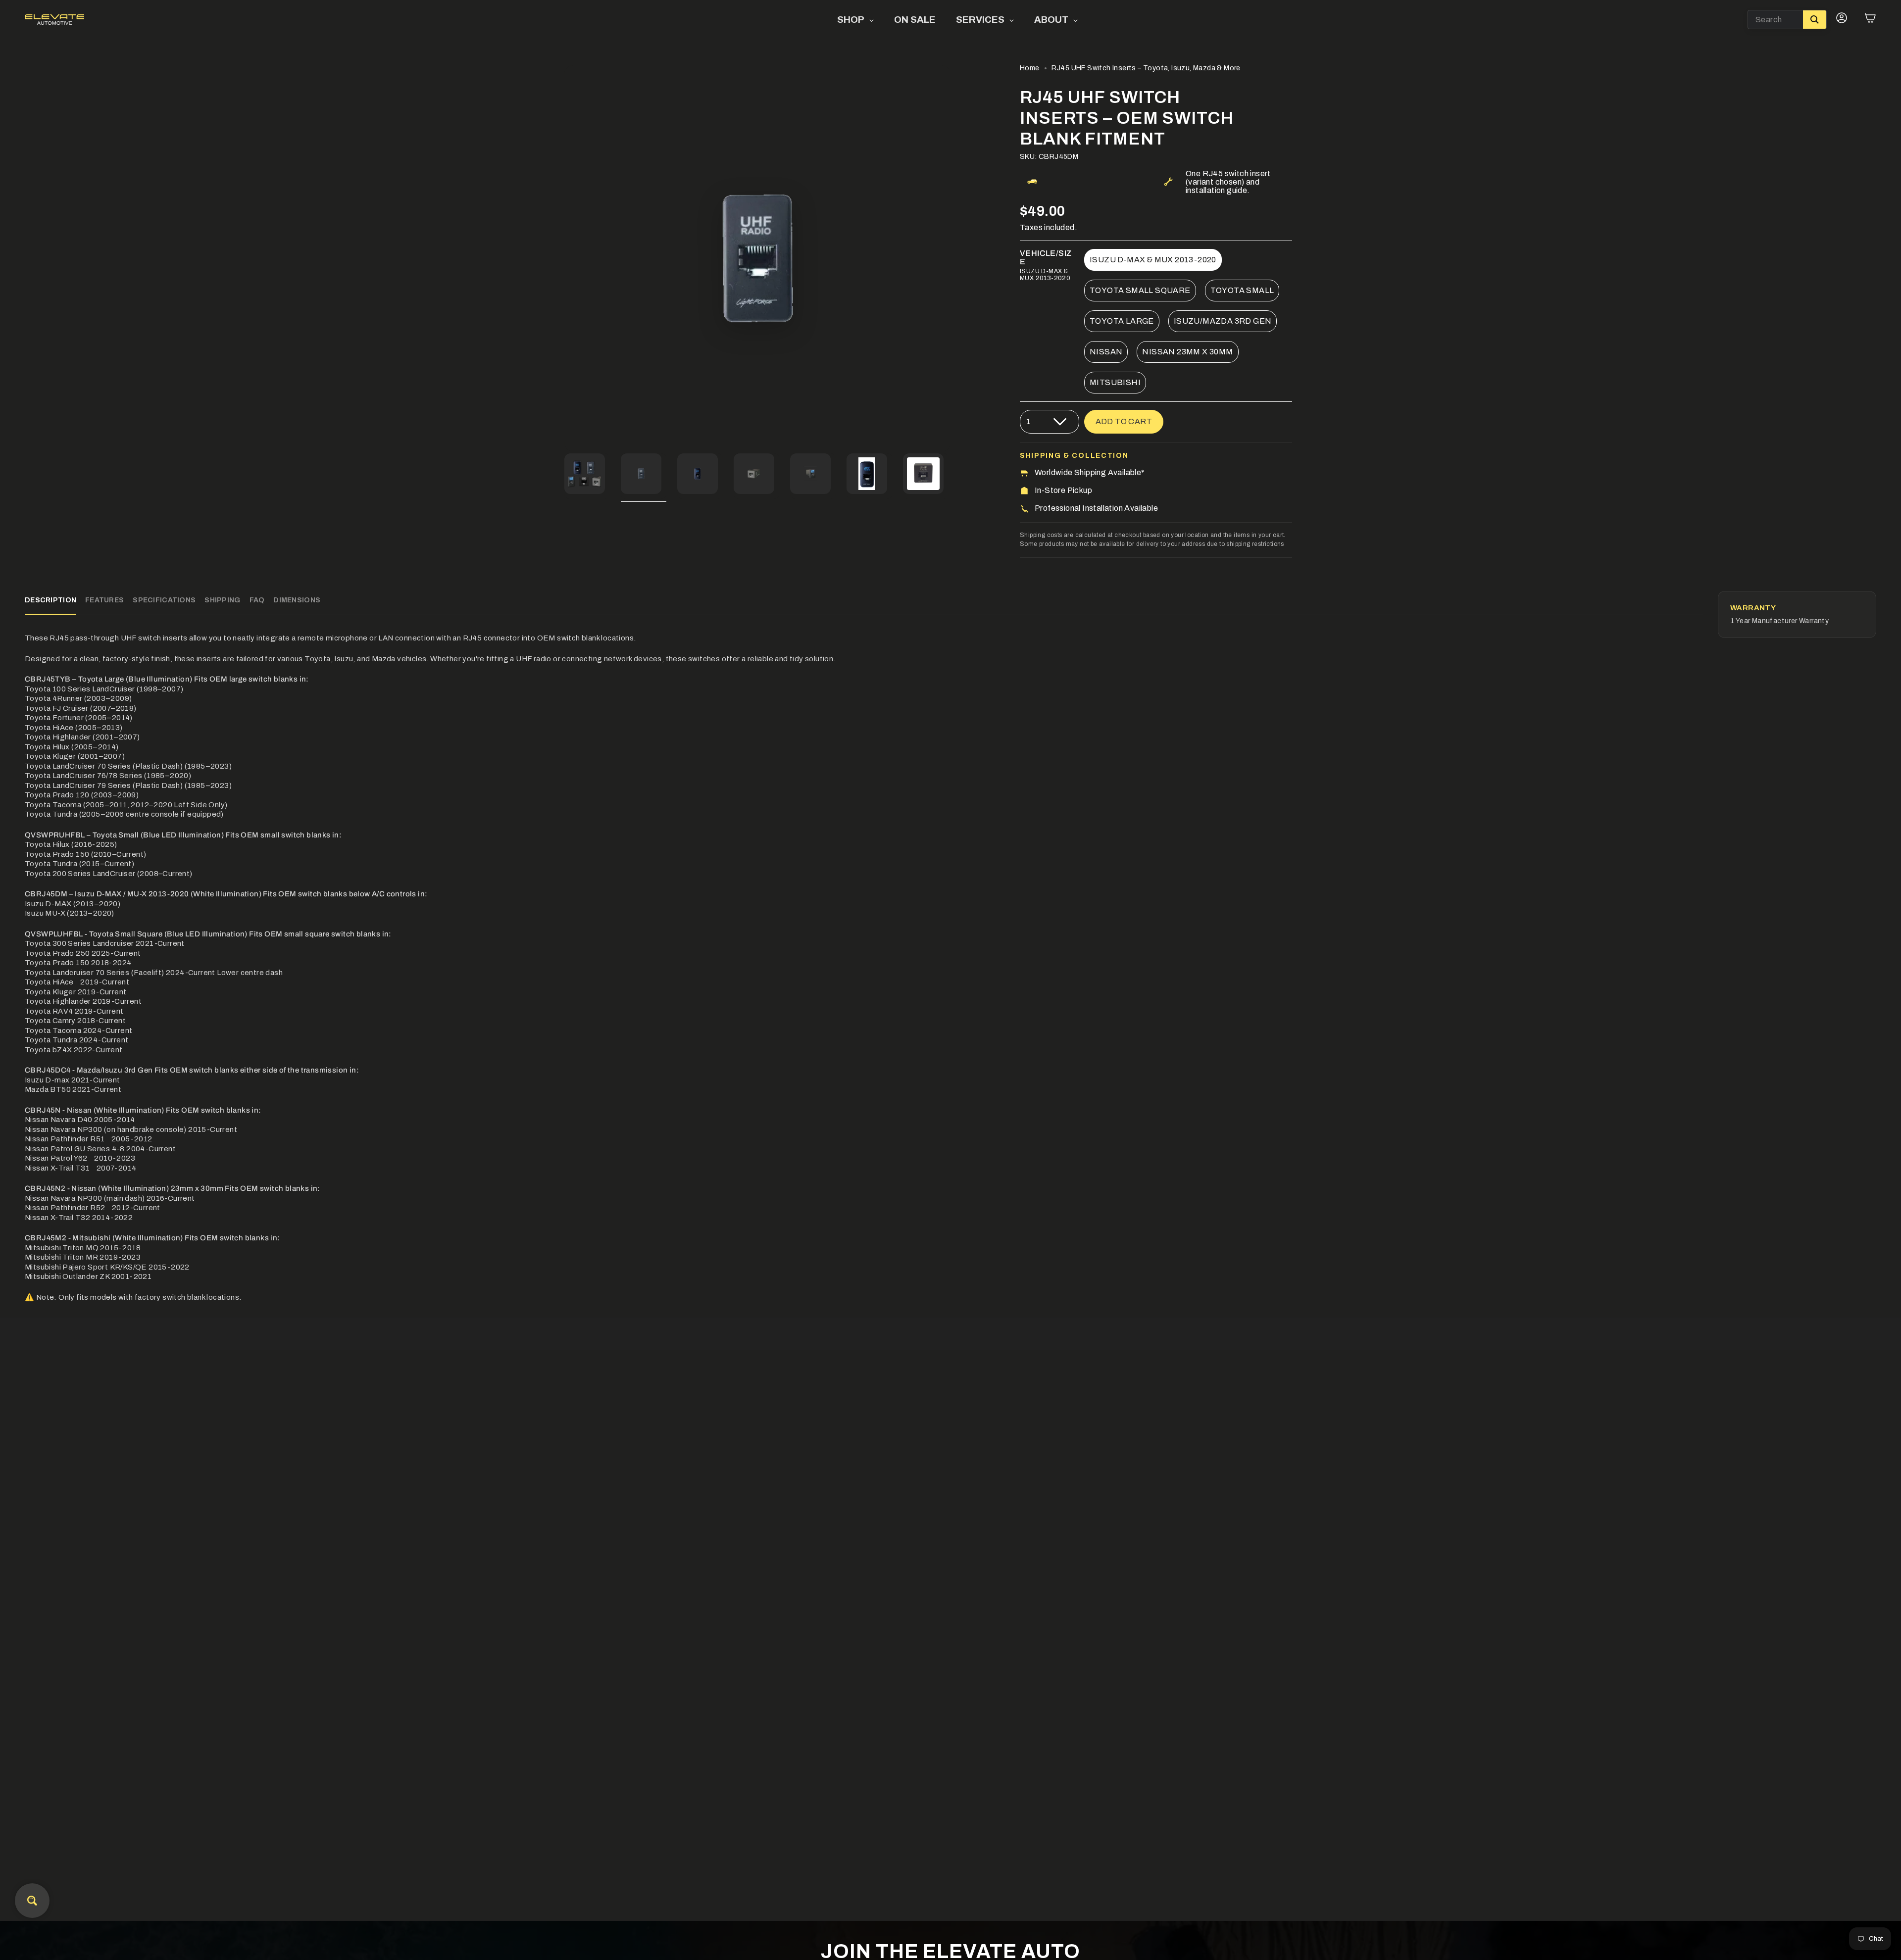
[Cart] (1870, 20)
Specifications (164, 600)
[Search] (1815, 20)
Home (1030, 68)
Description (50, 600)
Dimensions (297, 600)
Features (104, 600)
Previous (564, 258)
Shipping (222, 600)
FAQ (257, 600)
